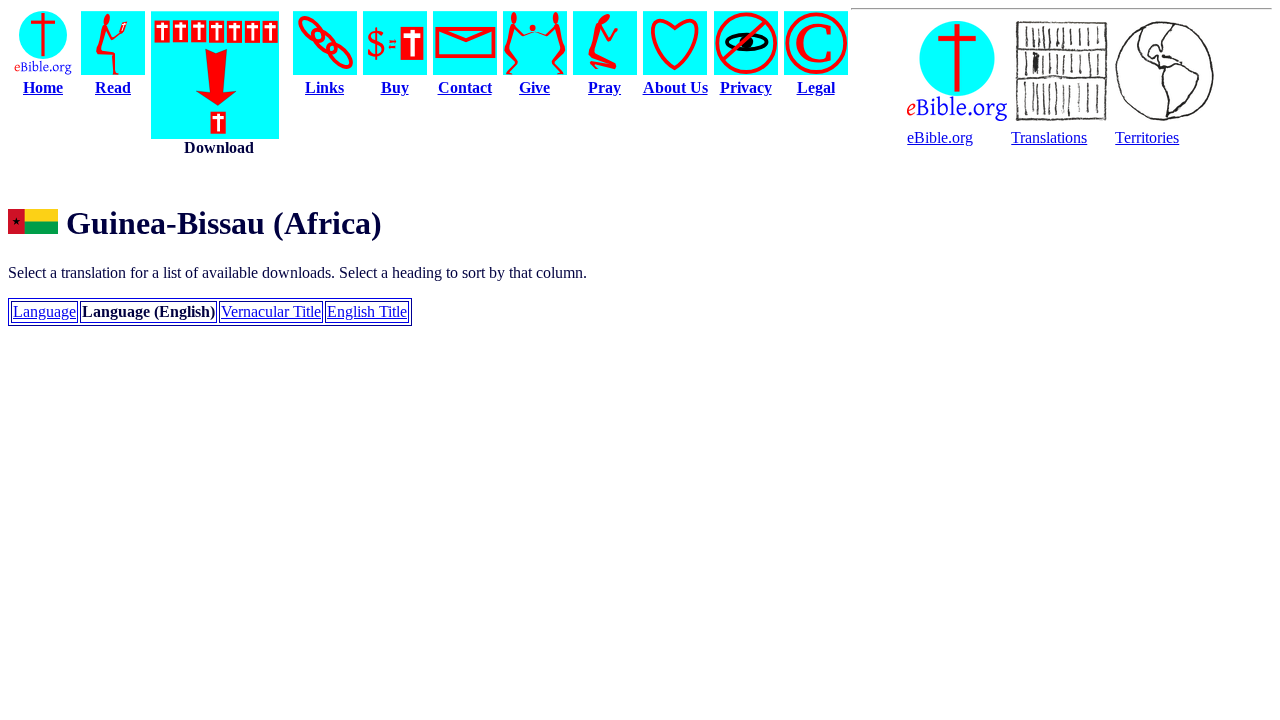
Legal (816, 87)
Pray (604, 87)
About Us (675, 87)
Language (44, 311)
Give (534, 87)
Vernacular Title (271, 311)
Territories (1147, 137)
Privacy (746, 87)
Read (113, 87)
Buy (395, 87)
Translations (1049, 137)
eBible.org (940, 137)
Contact (465, 87)
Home (43, 87)
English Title (367, 311)
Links (324, 87)
